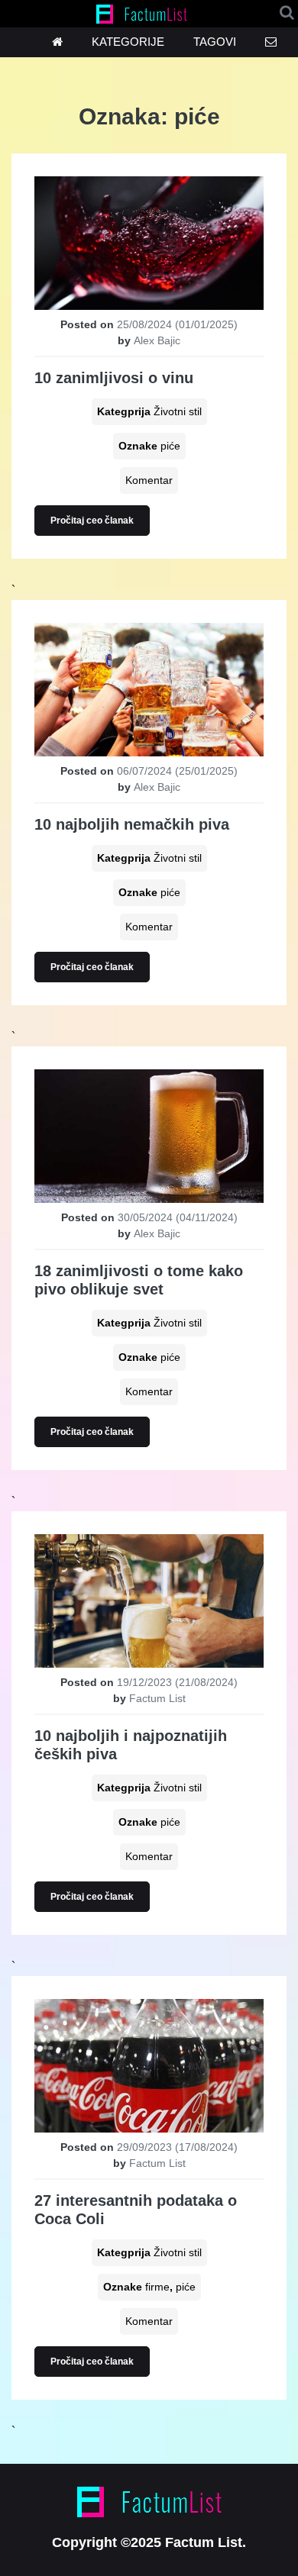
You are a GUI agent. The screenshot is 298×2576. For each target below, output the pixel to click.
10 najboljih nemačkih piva (132, 824)
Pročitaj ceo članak (92, 521)
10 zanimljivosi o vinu (114, 378)
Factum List (157, 1698)
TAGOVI (215, 42)
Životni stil (178, 411)
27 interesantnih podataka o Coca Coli (136, 2210)
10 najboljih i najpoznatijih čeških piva (131, 1745)
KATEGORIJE (128, 42)
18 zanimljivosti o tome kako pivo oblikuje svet (139, 1280)
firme (157, 2287)
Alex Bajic (157, 340)
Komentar (149, 480)
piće (170, 446)
